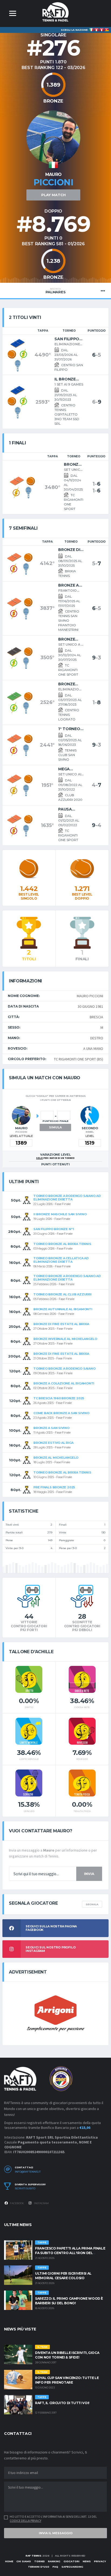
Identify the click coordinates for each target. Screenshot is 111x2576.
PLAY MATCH (53, 195)
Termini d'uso (39, 2567)
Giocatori (72, 2561)
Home (9, 2561)
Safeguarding (72, 2567)
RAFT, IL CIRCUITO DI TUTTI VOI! (62, 2403)
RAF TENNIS (34, 2556)
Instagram (41, 2203)
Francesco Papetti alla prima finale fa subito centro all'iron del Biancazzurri (70, 2253)
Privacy (100, 2561)
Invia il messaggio (56, 2533)
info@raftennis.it (28, 2172)
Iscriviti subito (25, 2189)
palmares (56, 291)
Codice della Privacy (25, 2521)
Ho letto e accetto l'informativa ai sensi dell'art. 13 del (53, 2519)
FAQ (55, 2567)
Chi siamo (24, 2561)
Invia (89, 1874)
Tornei (39, 2561)
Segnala (92, 1904)
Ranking (54, 2561)
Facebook (17, 2203)
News (87, 2561)
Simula (55, 1127)
